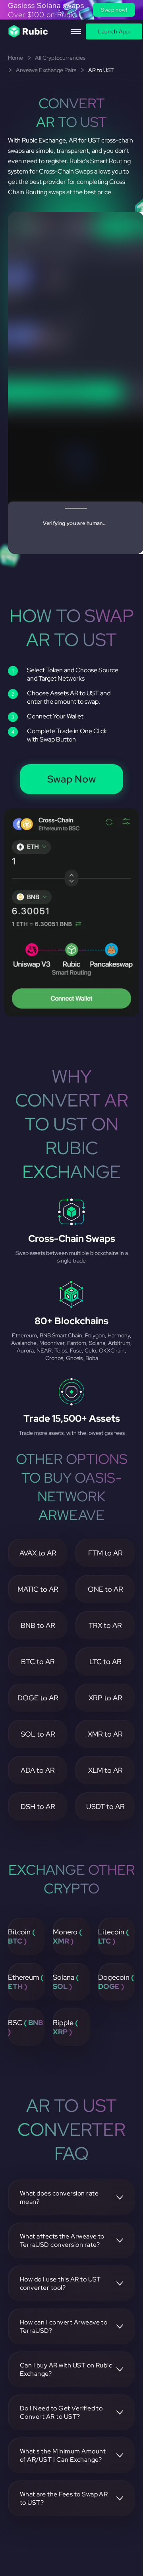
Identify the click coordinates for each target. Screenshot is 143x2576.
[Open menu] (76, 31)
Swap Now (72, 779)
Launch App (114, 31)
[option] (71, 10)
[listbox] (71, 10)
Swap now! (114, 10)
